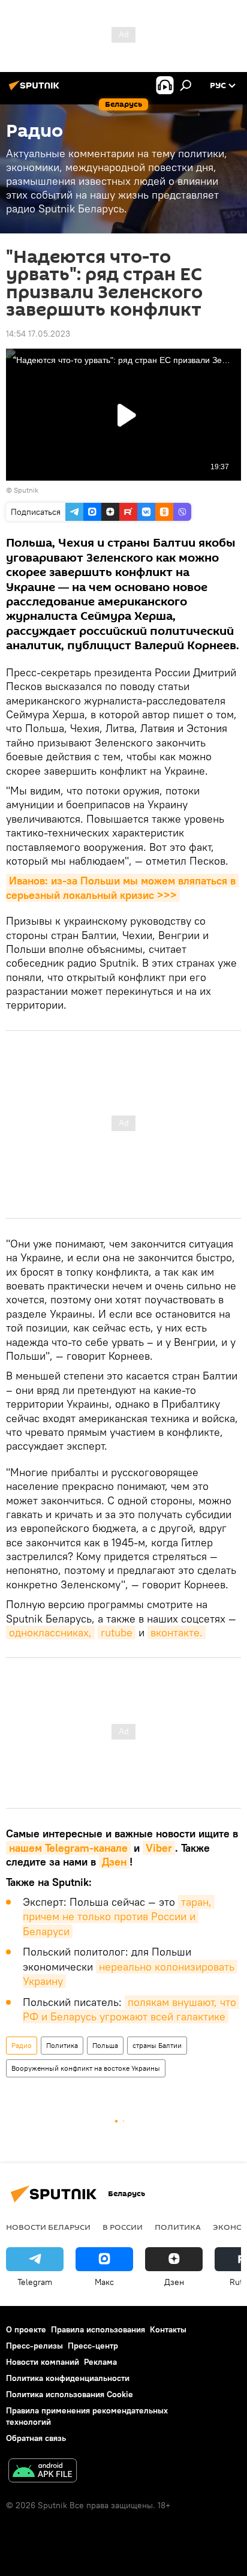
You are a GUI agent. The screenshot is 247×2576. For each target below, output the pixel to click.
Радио (22, 2045)
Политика (62, 2045)
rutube (117, 1632)
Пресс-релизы (34, 2346)
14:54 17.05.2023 (38, 334)
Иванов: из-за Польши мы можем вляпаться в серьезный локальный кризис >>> (122, 887)
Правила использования (98, 2329)
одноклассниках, (50, 1632)
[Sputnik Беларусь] (36, 90)
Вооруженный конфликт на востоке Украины (86, 2068)
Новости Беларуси (48, 2227)
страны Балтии (157, 2045)
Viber (159, 1848)
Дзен (114, 1862)
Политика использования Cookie (70, 2394)
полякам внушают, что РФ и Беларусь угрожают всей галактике (131, 2009)
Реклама (100, 2362)
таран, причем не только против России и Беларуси (119, 1917)
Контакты (168, 2329)
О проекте (26, 2329)
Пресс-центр (93, 2346)
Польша (105, 2045)
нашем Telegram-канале (68, 1848)
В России (123, 2227)
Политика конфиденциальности (68, 2378)
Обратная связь (36, 2438)
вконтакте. (177, 1632)
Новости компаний (43, 2362)
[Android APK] (43, 2472)
